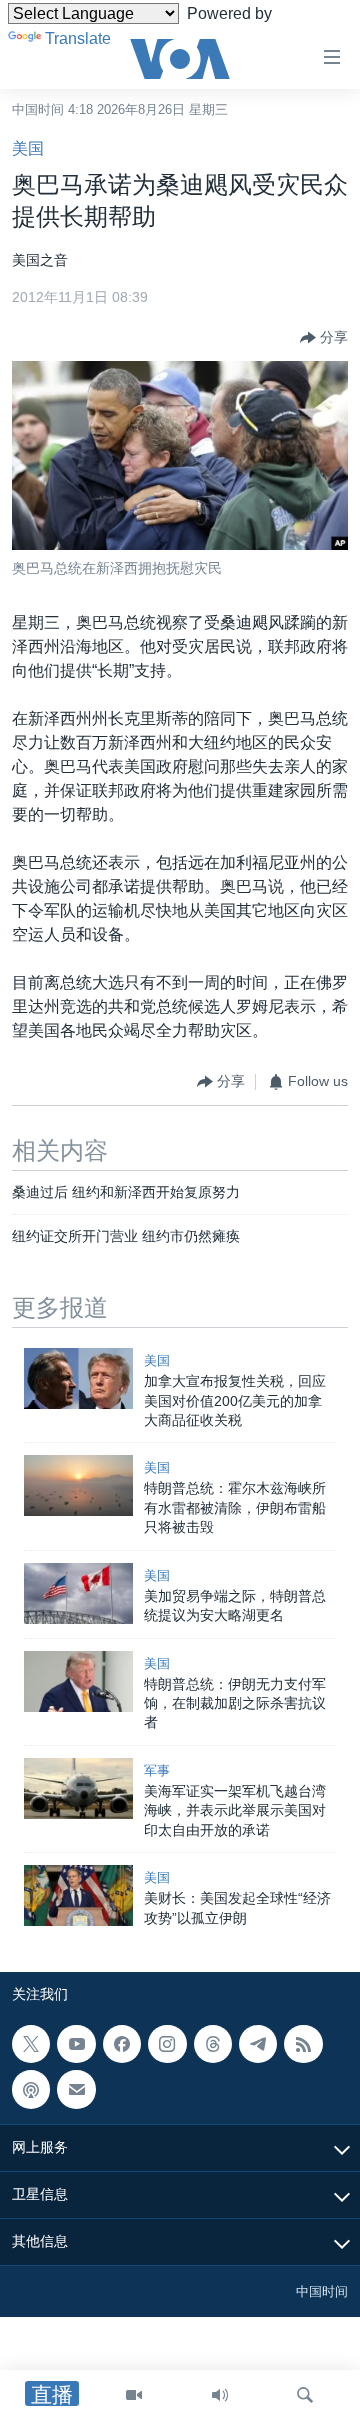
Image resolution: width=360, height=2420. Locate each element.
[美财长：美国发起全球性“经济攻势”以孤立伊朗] (78, 1895)
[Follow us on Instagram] (167, 2044)
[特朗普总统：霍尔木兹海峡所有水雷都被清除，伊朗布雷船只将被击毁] (78, 1485)
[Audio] (220, 2395)
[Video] (134, 2395)
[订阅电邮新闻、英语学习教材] (76, 2089)
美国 (28, 148)
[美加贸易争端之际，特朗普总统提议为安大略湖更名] (78, 1593)
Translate (78, 38)
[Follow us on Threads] (213, 2044)
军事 (157, 1770)
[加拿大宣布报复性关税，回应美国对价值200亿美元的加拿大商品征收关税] (78, 1378)
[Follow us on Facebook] (122, 2044)
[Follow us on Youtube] (76, 2044)
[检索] (305, 2395)
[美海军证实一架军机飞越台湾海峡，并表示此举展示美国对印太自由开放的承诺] (78, 1788)
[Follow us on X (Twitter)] (31, 2044)
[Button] (324, 338)
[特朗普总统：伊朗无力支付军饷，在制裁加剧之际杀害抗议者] (78, 1681)
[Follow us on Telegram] (258, 2044)
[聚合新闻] (303, 2044)
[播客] (31, 2089)
